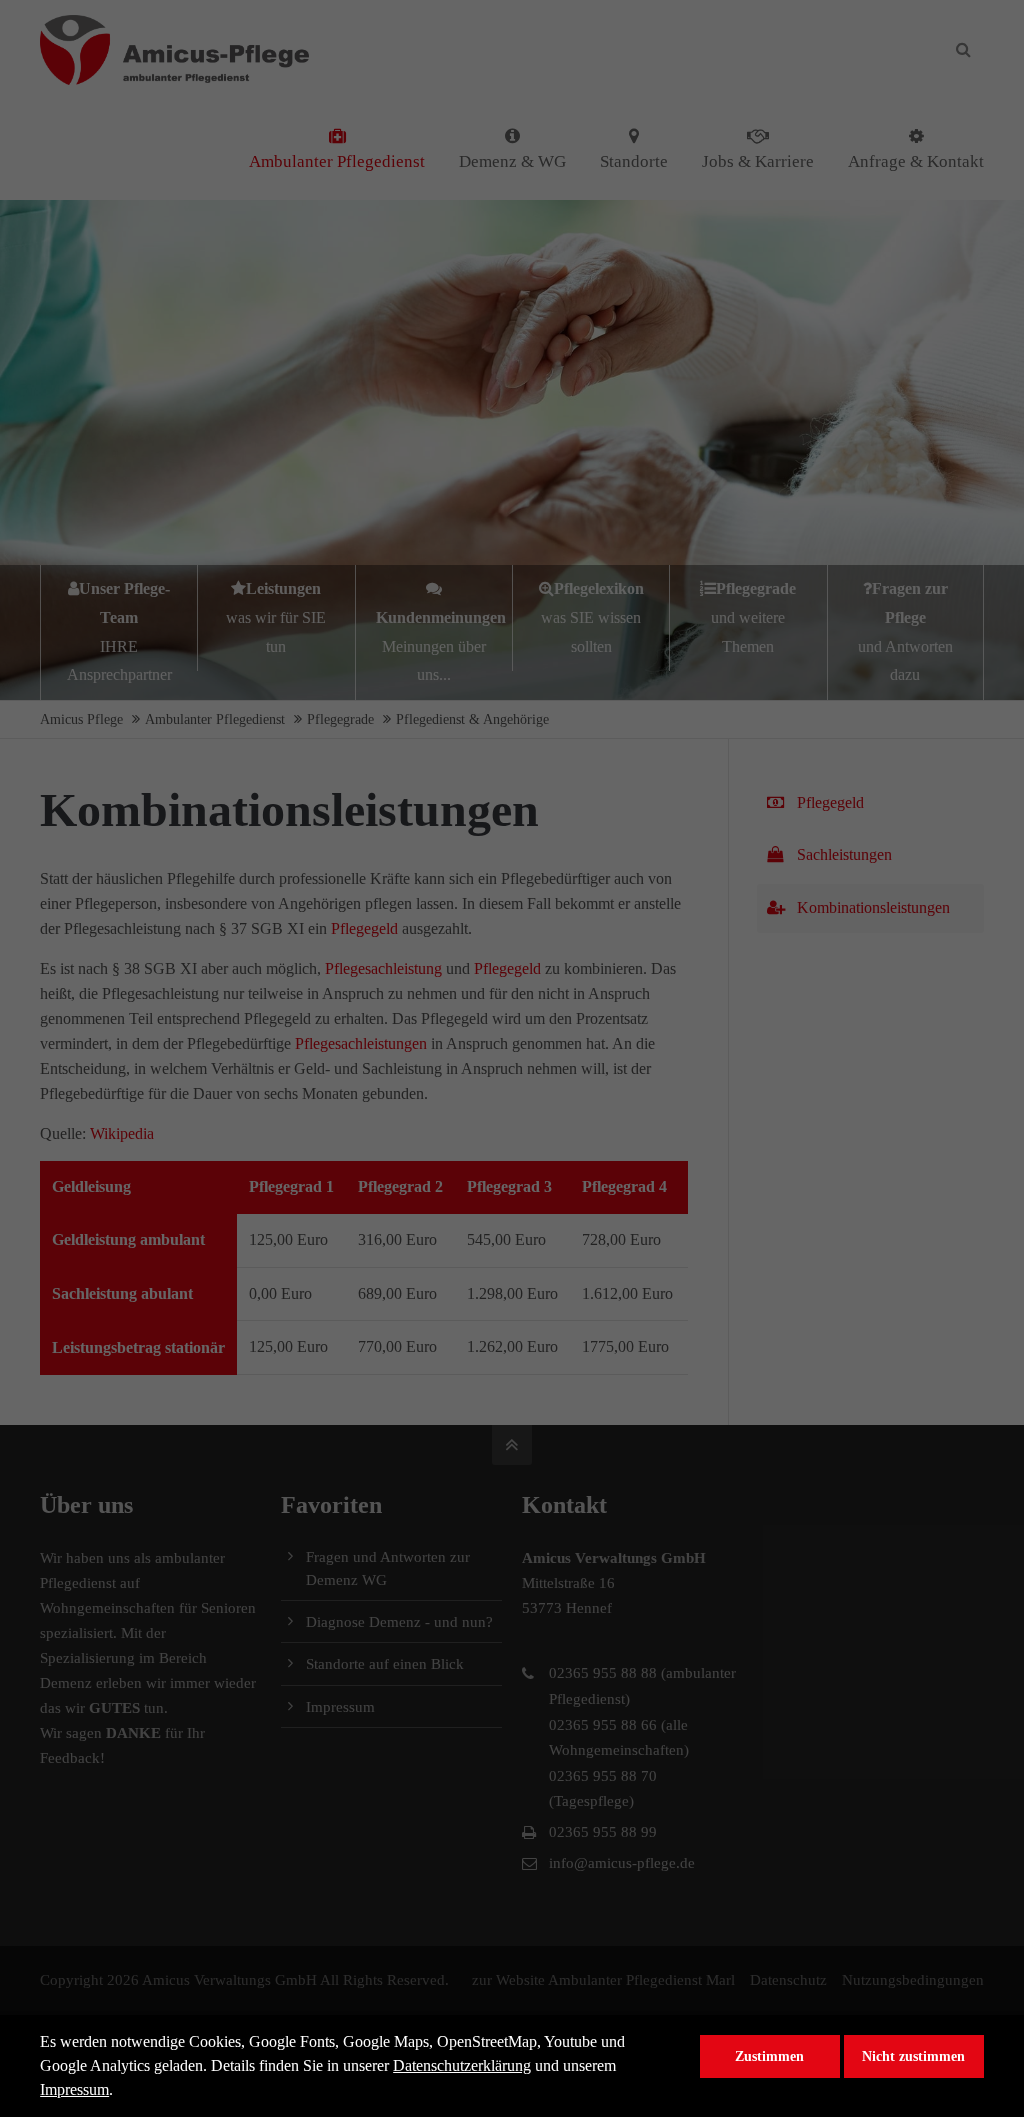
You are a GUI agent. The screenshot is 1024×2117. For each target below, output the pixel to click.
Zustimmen (769, 2056)
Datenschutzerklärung (462, 2065)
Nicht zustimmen (913, 2056)
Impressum (74, 2089)
